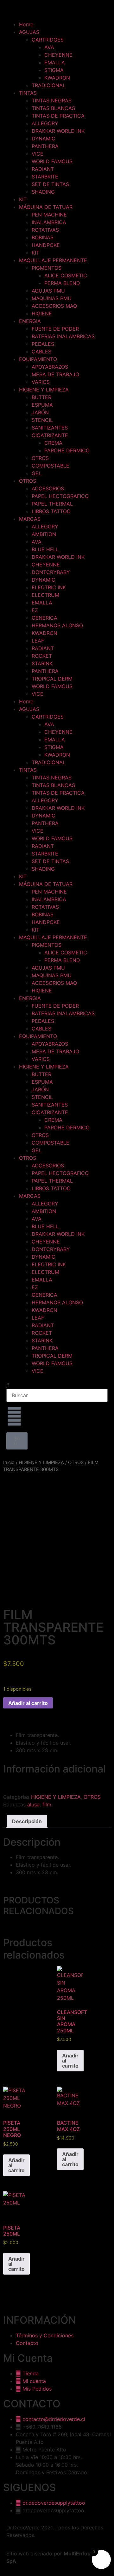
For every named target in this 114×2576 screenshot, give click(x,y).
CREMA (53, 443)
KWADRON (57, 78)
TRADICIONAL (49, 85)
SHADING (43, 192)
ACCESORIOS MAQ (54, 306)
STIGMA (54, 70)
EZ (35, 610)
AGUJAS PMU (48, 291)
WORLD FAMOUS (52, 161)
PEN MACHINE (49, 215)
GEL (37, 473)
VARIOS (41, 382)
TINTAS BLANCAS (53, 108)
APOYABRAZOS (50, 367)
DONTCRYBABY (51, 572)
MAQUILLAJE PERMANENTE (53, 260)
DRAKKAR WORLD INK (58, 131)
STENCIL (42, 420)
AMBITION (44, 534)
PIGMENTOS (47, 268)
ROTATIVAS (45, 230)
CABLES (41, 352)
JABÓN (40, 412)
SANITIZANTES (50, 428)
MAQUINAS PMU (52, 298)
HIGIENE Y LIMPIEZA (44, 390)
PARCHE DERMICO (67, 450)
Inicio (9, 1462)
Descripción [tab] (27, 1821)
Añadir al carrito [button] (70, 2061)
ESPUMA (42, 405)
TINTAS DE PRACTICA (58, 116)
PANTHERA (45, 146)
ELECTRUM (45, 595)
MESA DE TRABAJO (55, 374)
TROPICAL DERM (52, 679)
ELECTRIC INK (49, 587)
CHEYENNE (58, 55)
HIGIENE (42, 313)
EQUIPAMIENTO (38, 359)
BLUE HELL (45, 549)
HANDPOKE (46, 245)
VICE (38, 154)
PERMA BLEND (62, 283)
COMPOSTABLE (51, 466)
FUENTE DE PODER (55, 329)
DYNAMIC (44, 139)
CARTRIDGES (48, 40)
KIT (23, 199)
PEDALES (43, 344)
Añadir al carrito (28, 1703)
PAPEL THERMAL (52, 504)
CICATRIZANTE (50, 435)
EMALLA (55, 62)
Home (26, 24)
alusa (33, 1804)
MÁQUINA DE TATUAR (46, 207)
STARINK (42, 663)
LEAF (38, 641)
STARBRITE (45, 177)
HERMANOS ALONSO (57, 625)
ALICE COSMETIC (66, 275)
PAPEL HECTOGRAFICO (60, 496)
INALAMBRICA (49, 222)
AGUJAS (29, 32)
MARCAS (30, 519)
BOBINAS (43, 237)
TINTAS (28, 93)
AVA (49, 47)
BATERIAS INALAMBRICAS (63, 336)
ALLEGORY (45, 123)
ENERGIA (30, 321)
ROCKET (42, 656)
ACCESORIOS (48, 488)
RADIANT (43, 169)
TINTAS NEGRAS (52, 100)
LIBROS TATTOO (51, 511)
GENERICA (44, 618)
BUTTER (41, 397)
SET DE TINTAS (50, 184)
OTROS (40, 458)
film (47, 1804)
